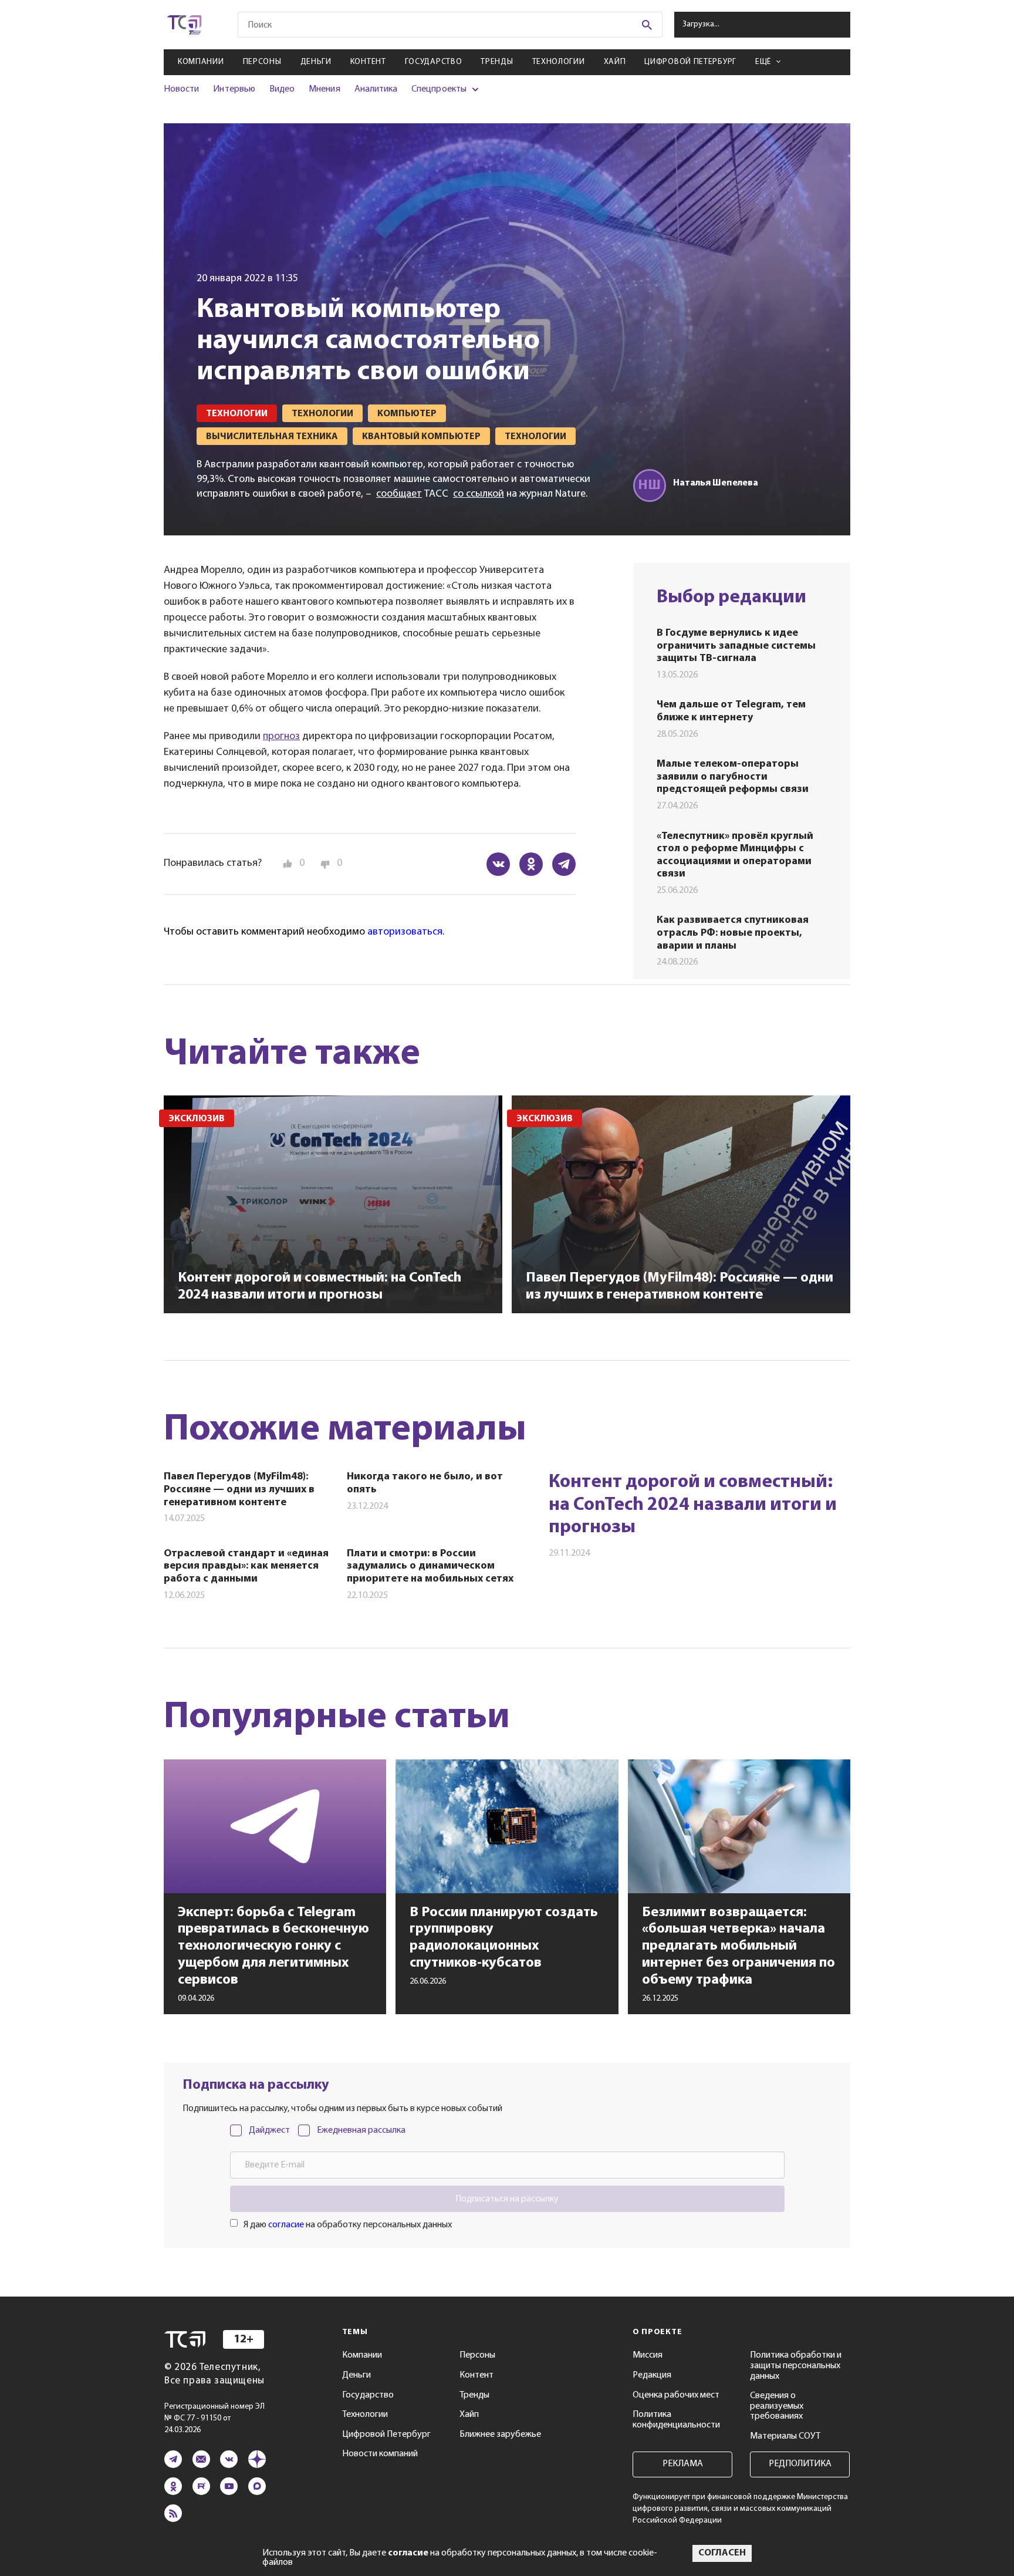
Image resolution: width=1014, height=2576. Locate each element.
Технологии (559, 62)
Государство (434, 62)
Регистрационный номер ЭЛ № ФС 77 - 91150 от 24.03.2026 (214, 2418)
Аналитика (376, 89)
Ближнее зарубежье (500, 2435)
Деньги (316, 62)
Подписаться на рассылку (507, 2199)
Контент (368, 62)
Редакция (652, 2375)
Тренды (497, 62)
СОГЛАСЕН (722, 2553)
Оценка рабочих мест (676, 2395)
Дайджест (269, 2130)
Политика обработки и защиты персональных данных (796, 2366)
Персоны (262, 62)
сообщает (399, 494)
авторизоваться (405, 932)
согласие (286, 2225)
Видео (282, 89)
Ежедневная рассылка (361, 2130)
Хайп (615, 62)
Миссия (648, 2355)
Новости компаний (380, 2454)
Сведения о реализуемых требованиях (777, 2406)
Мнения (324, 89)
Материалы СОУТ (785, 2436)
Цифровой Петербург (690, 62)
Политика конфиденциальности (676, 2420)
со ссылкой (479, 494)
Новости (181, 89)
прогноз (281, 737)
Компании (201, 62)
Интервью (234, 89)
